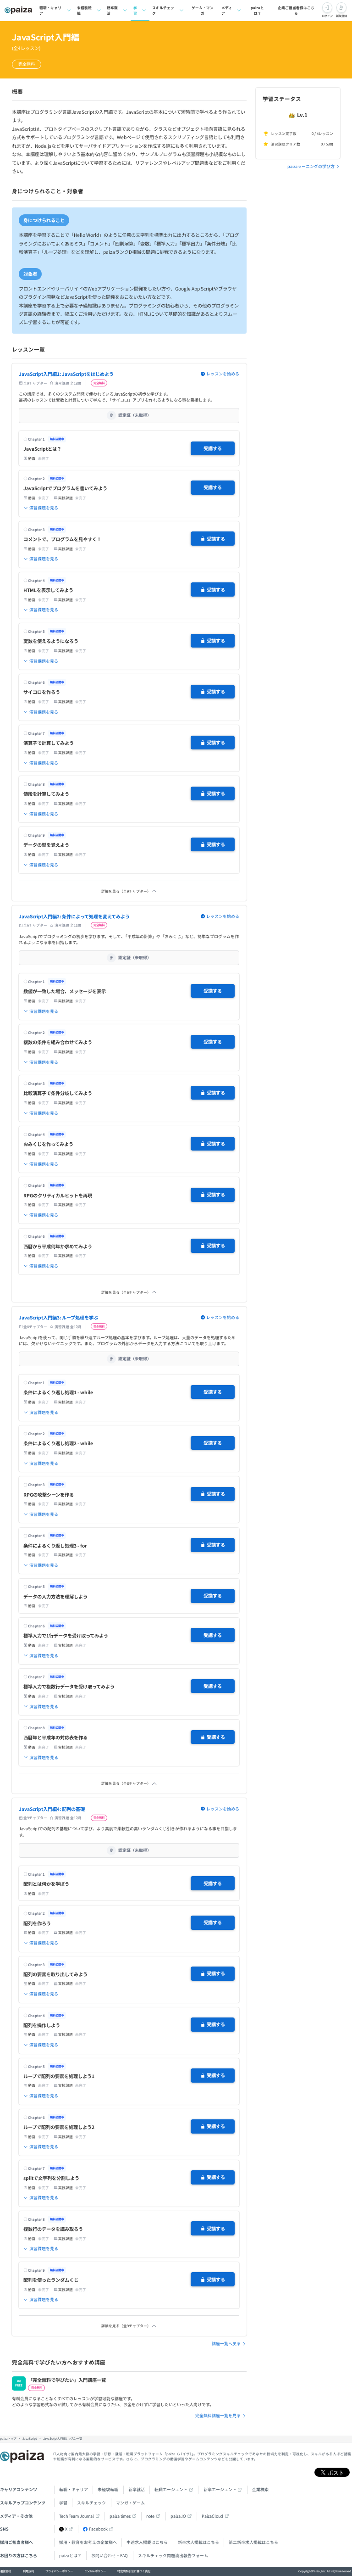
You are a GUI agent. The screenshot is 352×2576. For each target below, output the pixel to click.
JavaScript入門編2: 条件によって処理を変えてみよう (74, 916)
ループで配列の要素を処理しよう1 (59, 2076)
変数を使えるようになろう (51, 641)
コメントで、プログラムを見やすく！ (62, 539)
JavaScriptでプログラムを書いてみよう (65, 488)
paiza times (120, 2516)
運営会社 (5, 2571)
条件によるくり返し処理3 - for (55, 1545)
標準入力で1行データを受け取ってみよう (66, 1635)
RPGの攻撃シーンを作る (49, 1495)
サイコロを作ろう (42, 692)
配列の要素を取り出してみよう (55, 1974)
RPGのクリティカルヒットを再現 (58, 1195)
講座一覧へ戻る (226, 2344)
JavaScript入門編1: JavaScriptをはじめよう (66, 374)
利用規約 (28, 2571)
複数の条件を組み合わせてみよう (58, 1042)
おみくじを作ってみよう (48, 1144)
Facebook (98, 2529)
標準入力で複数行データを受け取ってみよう (69, 1686)
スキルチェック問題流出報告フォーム (173, 2556)
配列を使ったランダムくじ (51, 2280)
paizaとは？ (257, 10)
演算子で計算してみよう (49, 743)
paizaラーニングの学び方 (311, 166)
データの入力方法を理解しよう (55, 1596)
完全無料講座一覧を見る (218, 2416)
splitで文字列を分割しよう (51, 2178)
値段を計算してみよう (46, 794)
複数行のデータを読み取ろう (53, 2229)
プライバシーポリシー (59, 2571)
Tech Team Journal (77, 2516)
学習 (135, 10)
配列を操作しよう (42, 2025)
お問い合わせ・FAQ (110, 2556)
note (150, 2516)
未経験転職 (84, 10)
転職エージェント (171, 2489)
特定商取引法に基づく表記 (134, 2571)
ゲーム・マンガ (203, 10)
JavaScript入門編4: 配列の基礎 (52, 1809)
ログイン (327, 16)
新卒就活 (112, 10)
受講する (213, 448)
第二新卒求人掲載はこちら (253, 2542)
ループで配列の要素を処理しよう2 (59, 2127)
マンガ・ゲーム (130, 2503)
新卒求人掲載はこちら (198, 2542)
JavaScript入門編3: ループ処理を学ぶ (58, 1317)
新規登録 (341, 16)
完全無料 (27, 64)
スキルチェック (163, 10)
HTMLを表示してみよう (48, 590)
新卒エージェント (220, 2489)
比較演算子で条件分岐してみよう (58, 1093)
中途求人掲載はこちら (147, 2542)
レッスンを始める (223, 374)
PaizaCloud (212, 2516)
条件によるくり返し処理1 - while (58, 1392)
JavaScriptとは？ (42, 449)
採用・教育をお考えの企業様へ (88, 2542)
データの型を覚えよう (46, 845)
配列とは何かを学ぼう (46, 1884)
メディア (227, 10)
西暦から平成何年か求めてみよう (58, 1246)
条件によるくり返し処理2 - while (58, 1443)
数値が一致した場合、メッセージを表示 (65, 991)
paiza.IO (178, 2516)
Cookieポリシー (95, 2571)
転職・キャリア (50, 10)
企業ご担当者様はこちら (296, 10)
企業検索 (260, 2489)
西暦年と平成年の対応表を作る (55, 1737)
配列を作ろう (37, 1923)
